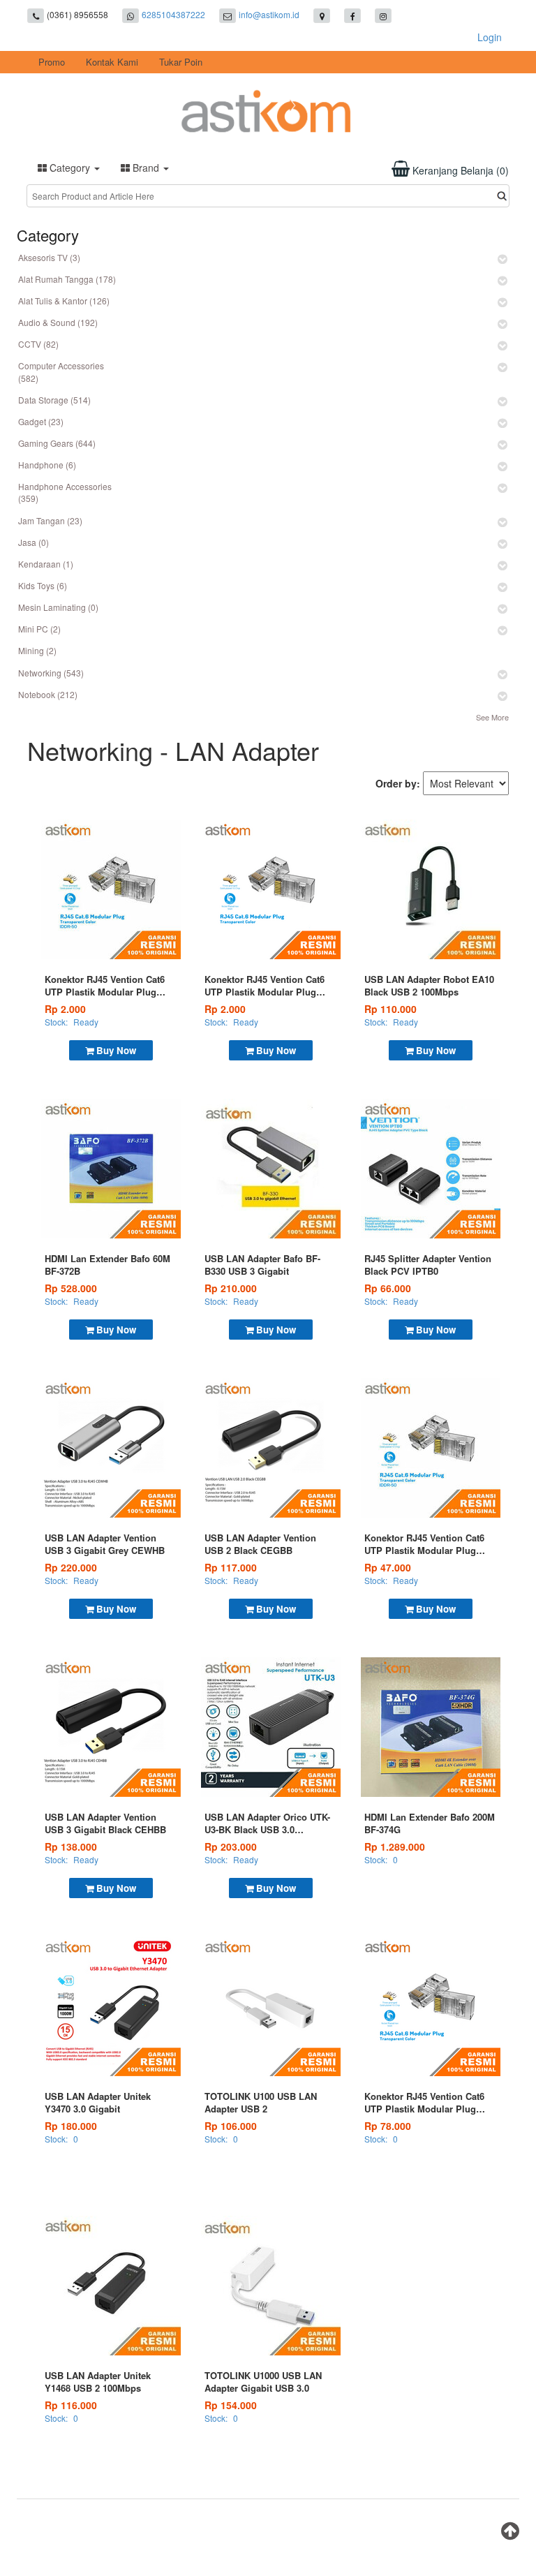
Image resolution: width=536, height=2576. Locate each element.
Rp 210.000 (231, 1288)
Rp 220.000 (71, 1567)
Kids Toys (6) (43, 585)
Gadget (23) (41, 421)
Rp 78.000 (388, 2126)
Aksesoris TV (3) (49, 257)
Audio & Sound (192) (58, 322)
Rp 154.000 (231, 2405)
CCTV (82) (38, 344)
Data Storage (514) (54, 400)
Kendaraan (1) (46, 564)
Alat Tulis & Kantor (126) (64, 301)
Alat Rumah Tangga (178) (67, 279)
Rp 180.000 (71, 2126)
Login (490, 37)
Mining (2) (37, 650)
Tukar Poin (181, 62)
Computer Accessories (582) (61, 371)
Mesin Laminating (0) (58, 607)
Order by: (398, 783)
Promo (52, 62)
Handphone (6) (47, 465)
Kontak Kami (112, 62)
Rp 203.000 (231, 1846)
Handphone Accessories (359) (65, 492)
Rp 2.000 (65, 1009)
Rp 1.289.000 (395, 1846)
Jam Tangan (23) (50, 520)
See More (492, 717)
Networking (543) (51, 673)
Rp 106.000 (231, 2126)
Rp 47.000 (388, 1567)
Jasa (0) (33, 542)
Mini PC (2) (39, 629)
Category (70, 168)
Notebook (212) (48, 694)
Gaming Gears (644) (57, 443)
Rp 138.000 (71, 1846)
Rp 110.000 (390, 1009)
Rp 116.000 (71, 2405)
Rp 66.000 (388, 1288)
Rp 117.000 (231, 1567)
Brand (146, 168)
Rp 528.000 (71, 1288)
